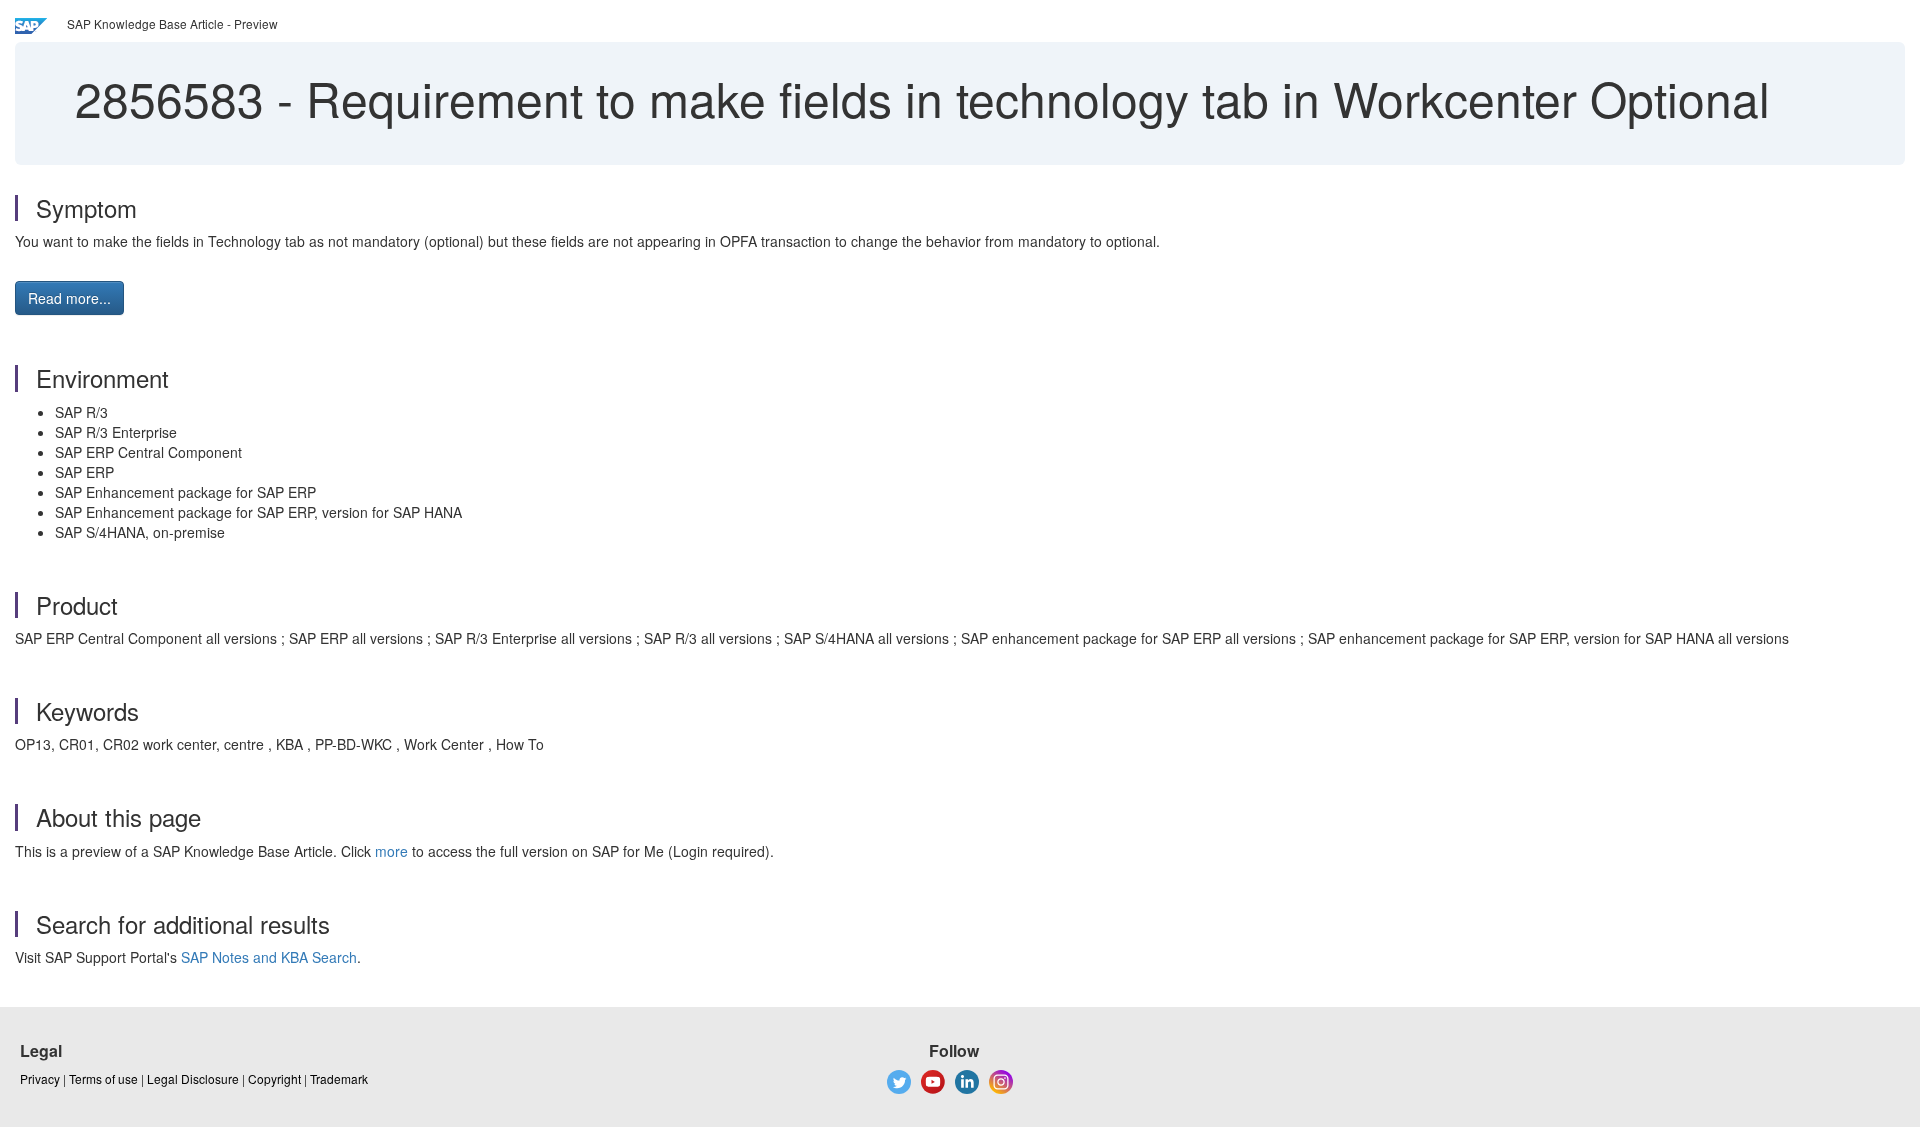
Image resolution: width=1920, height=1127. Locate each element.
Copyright (274, 1078)
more (391, 851)
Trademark (339, 1078)
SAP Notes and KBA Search (269, 957)
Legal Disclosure (193, 1078)
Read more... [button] (69, 298)
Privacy (40, 1078)
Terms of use (103, 1078)
